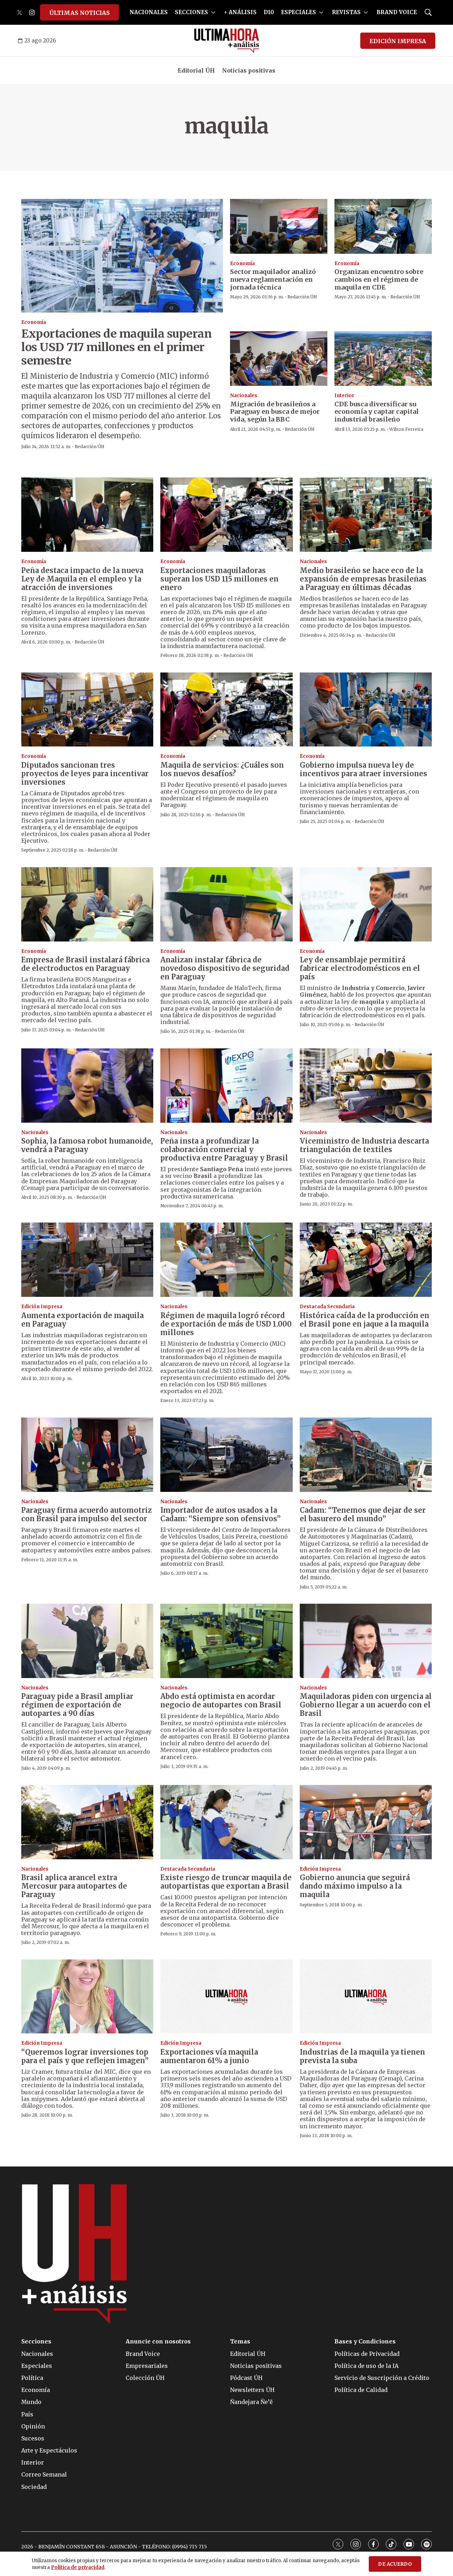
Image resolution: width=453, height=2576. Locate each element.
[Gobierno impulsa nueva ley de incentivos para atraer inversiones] (366, 710)
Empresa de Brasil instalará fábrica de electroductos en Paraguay (85, 964)
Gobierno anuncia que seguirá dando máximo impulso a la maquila (355, 1886)
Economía (34, 322)
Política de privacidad (78, 2567)
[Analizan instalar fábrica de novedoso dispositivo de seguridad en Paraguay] (226, 904)
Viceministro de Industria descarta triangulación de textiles (364, 1145)
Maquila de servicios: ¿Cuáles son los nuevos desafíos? (222, 769)
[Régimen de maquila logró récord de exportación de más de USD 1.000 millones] (226, 1260)
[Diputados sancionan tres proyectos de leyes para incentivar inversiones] (87, 710)
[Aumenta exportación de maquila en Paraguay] (87, 1260)
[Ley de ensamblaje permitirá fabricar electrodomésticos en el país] (366, 904)
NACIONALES (149, 12)
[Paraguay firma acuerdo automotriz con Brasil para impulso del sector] (87, 1455)
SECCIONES (191, 12)
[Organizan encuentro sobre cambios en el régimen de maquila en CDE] (383, 226)
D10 (269, 12)
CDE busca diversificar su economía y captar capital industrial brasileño (377, 412)
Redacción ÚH (90, 446)
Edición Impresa (42, 1307)
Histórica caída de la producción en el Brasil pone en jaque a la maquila (365, 1320)
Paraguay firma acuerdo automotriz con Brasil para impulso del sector (87, 1514)
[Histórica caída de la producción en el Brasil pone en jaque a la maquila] (366, 1260)
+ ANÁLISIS (240, 12)
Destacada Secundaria (327, 1307)
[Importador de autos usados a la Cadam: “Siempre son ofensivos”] (226, 1455)
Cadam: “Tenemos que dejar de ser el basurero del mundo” (363, 1514)
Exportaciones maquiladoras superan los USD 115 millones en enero (219, 579)
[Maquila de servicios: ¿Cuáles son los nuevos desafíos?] (226, 710)
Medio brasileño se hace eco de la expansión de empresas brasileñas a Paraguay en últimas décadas (363, 579)
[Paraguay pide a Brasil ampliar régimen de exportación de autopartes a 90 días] (87, 1641)
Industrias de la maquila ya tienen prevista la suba (362, 2056)
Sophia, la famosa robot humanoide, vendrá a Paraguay (87, 1145)
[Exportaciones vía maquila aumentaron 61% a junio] (226, 1997)
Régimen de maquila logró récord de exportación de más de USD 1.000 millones (226, 1324)
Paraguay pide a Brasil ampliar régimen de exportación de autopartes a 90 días (77, 1705)
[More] (213, 12)
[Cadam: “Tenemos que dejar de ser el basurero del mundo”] (366, 1455)
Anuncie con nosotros (158, 2342)
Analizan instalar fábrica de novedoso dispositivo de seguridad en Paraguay (225, 968)
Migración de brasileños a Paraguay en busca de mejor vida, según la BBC (275, 412)
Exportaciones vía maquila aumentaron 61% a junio (209, 2056)
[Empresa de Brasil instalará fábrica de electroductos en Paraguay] (87, 904)
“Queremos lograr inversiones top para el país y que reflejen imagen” (85, 2056)
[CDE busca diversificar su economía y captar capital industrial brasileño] (383, 359)
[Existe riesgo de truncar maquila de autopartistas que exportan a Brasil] (226, 1822)
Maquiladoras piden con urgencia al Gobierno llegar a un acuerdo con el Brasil (366, 1705)
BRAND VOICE (397, 12)
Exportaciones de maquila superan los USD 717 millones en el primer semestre (116, 347)
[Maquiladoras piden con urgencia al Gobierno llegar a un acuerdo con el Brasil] (366, 1641)
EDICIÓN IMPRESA (398, 41)
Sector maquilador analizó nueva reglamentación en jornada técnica (273, 279)
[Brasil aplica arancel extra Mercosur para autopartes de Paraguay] (87, 1822)
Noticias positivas (249, 70)
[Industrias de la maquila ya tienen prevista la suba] (366, 1997)
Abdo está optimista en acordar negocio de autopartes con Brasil (221, 1701)
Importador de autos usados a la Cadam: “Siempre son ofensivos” (220, 1514)
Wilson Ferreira (406, 429)
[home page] (227, 41)
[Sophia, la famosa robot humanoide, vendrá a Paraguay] (87, 1086)
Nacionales (244, 396)
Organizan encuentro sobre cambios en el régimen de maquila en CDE (379, 279)
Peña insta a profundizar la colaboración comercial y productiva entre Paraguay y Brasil (224, 1149)
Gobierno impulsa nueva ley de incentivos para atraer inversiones (363, 769)
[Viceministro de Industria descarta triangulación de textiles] (366, 1086)
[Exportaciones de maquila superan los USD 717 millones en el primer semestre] (122, 256)
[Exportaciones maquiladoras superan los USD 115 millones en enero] (226, 515)
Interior (344, 396)
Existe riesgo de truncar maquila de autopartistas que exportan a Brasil (226, 1882)
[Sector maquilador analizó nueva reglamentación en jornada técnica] (279, 226)
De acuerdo (395, 2564)
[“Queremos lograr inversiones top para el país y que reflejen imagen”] (87, 1997)
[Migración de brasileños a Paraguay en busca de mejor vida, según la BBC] (279, 359)
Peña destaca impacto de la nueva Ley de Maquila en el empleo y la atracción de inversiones (82, 579)
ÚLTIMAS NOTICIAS (79, 13)
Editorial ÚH (196, 70)
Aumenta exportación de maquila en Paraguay (82, 1320)
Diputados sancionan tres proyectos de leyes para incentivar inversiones (85, 774)
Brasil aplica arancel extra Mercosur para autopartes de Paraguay (74, 1886)
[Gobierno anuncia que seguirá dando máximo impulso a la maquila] (366, 1822)
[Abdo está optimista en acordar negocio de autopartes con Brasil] (226, 1641)
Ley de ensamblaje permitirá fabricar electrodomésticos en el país (360, 968)
